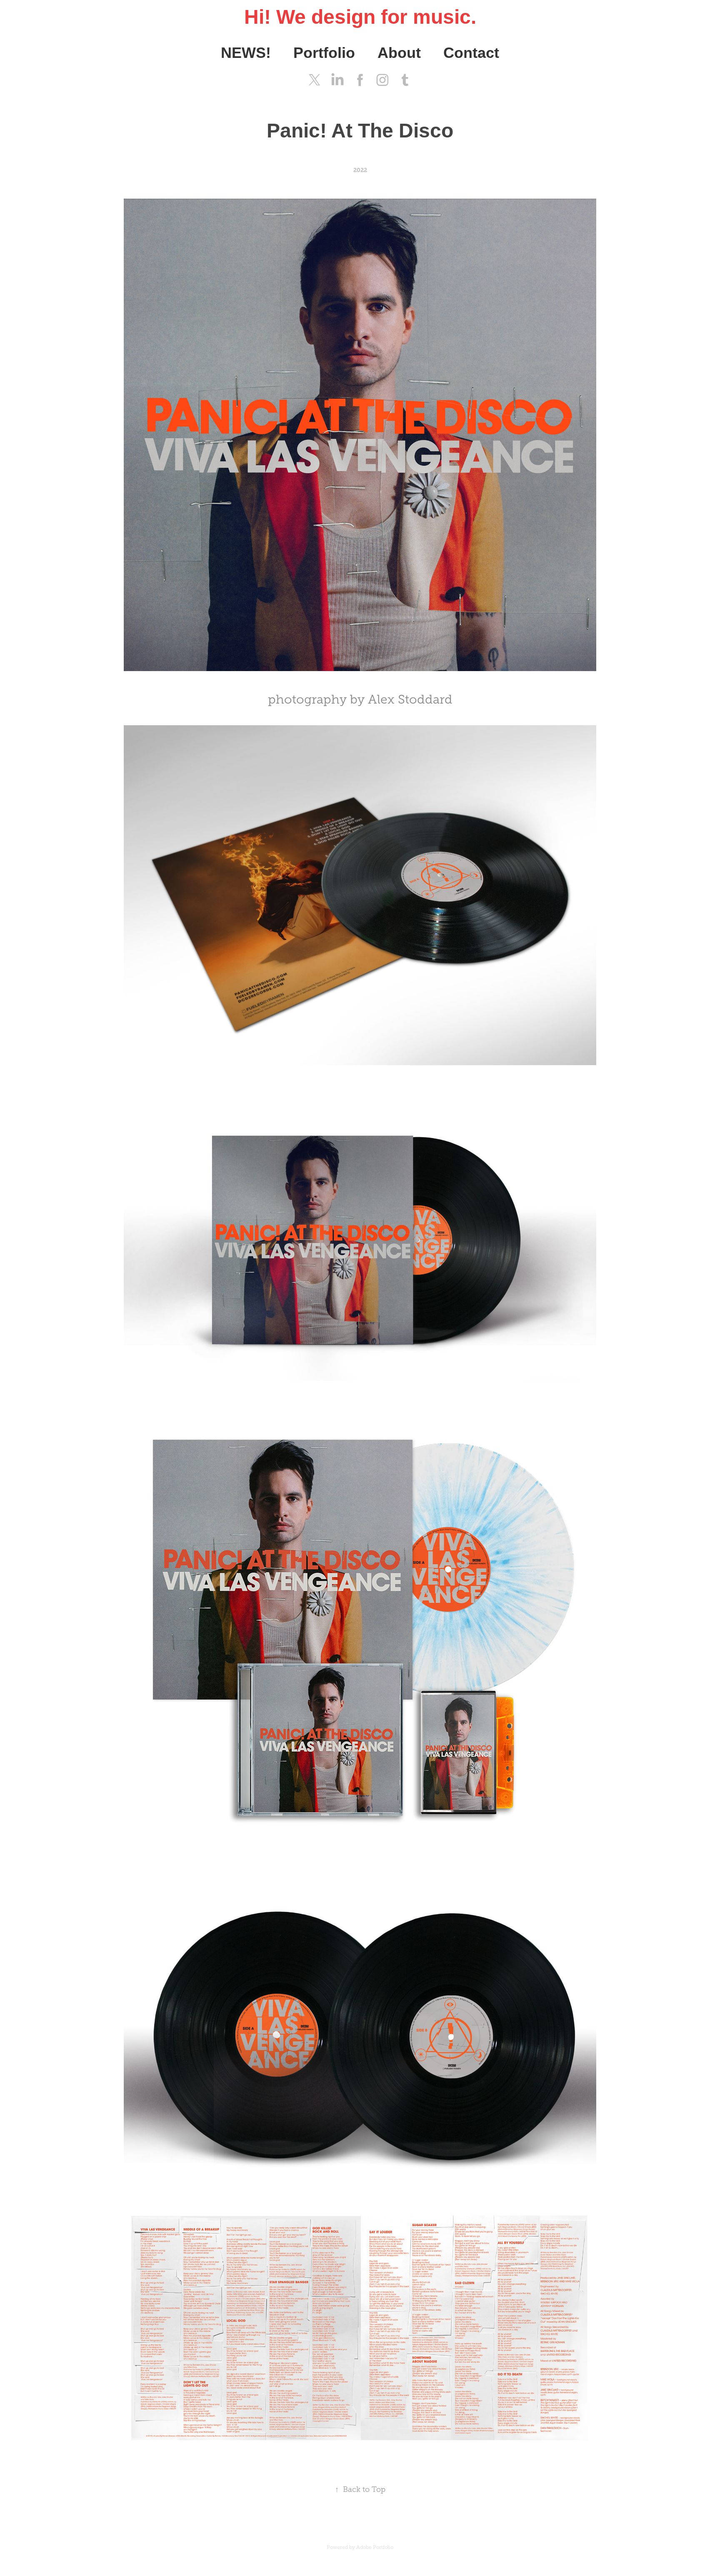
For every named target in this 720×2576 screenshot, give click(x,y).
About (399, 53)
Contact (471, 53)
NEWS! (246, 53)
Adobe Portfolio (375, 2547)
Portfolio (324, 53)
